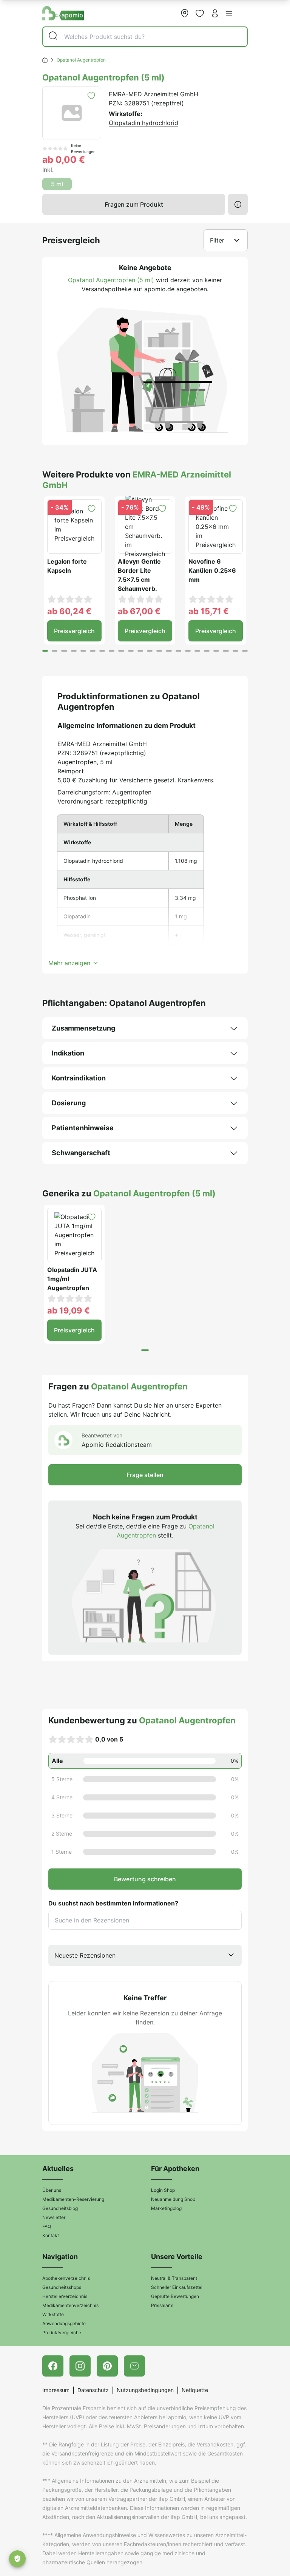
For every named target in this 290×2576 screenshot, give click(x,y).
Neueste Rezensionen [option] (85, 1955)
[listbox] (145, 1955)
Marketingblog (166, 2208)
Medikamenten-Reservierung (73, 2199)
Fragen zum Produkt (134, 204)
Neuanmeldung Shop (173, 2199)
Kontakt (51, 2235)
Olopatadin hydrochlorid (143, 123)
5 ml (57, 184)
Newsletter (54, 2217)
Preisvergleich (74, 631)
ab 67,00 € (139, 611)
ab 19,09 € (69, 1310)
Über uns (52, 2190)
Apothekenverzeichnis (66, 2278)
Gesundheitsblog (60, 2208)
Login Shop (163, 2190)
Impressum (56, 2390)
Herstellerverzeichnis (65, 2296)
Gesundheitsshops (62, 2287)
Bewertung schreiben (145, 1879)
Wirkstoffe (53, 2314)
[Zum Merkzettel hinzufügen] (91, 96)
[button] (229, 14)
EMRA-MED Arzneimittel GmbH (153, 94)
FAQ (47, 2226)
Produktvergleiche (62, 2333)
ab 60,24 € (69, 611)
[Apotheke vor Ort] (185, 13)
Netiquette (195, 2390)
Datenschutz (93, 2390)
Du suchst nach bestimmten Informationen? (113, 1903)
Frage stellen (145, 1475)
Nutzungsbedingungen (145, 2390)
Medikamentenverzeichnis (70, 2305)
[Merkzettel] (200, 13)
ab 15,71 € (209, 611)
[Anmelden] (215, 13)
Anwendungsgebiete (64, 2323)
